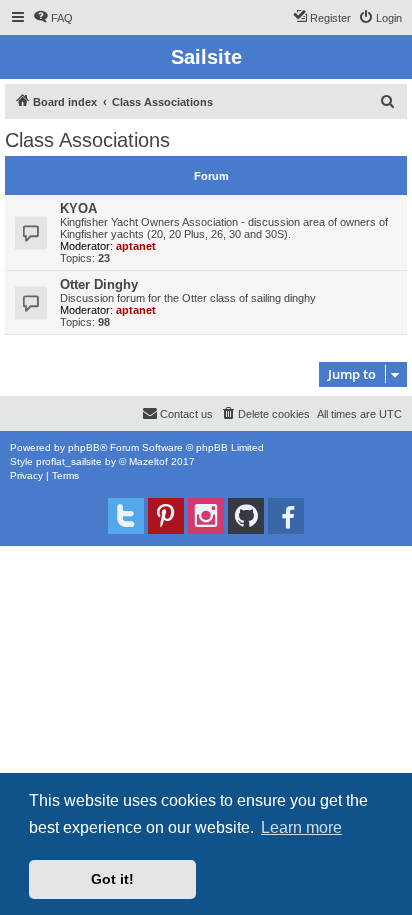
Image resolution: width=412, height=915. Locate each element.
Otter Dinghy (99, 284)
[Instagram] (206, 516)
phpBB (84, 447)
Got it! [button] (112, 879)
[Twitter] (126, 516)
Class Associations (87, 140)
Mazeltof (148, 461)
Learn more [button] (301, 827)
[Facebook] (286, 516)
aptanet (136, 246)
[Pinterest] (166, 516)
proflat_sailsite (69, 461)
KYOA (78, 208)
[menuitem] (53, 18)
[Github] (246, 516)
